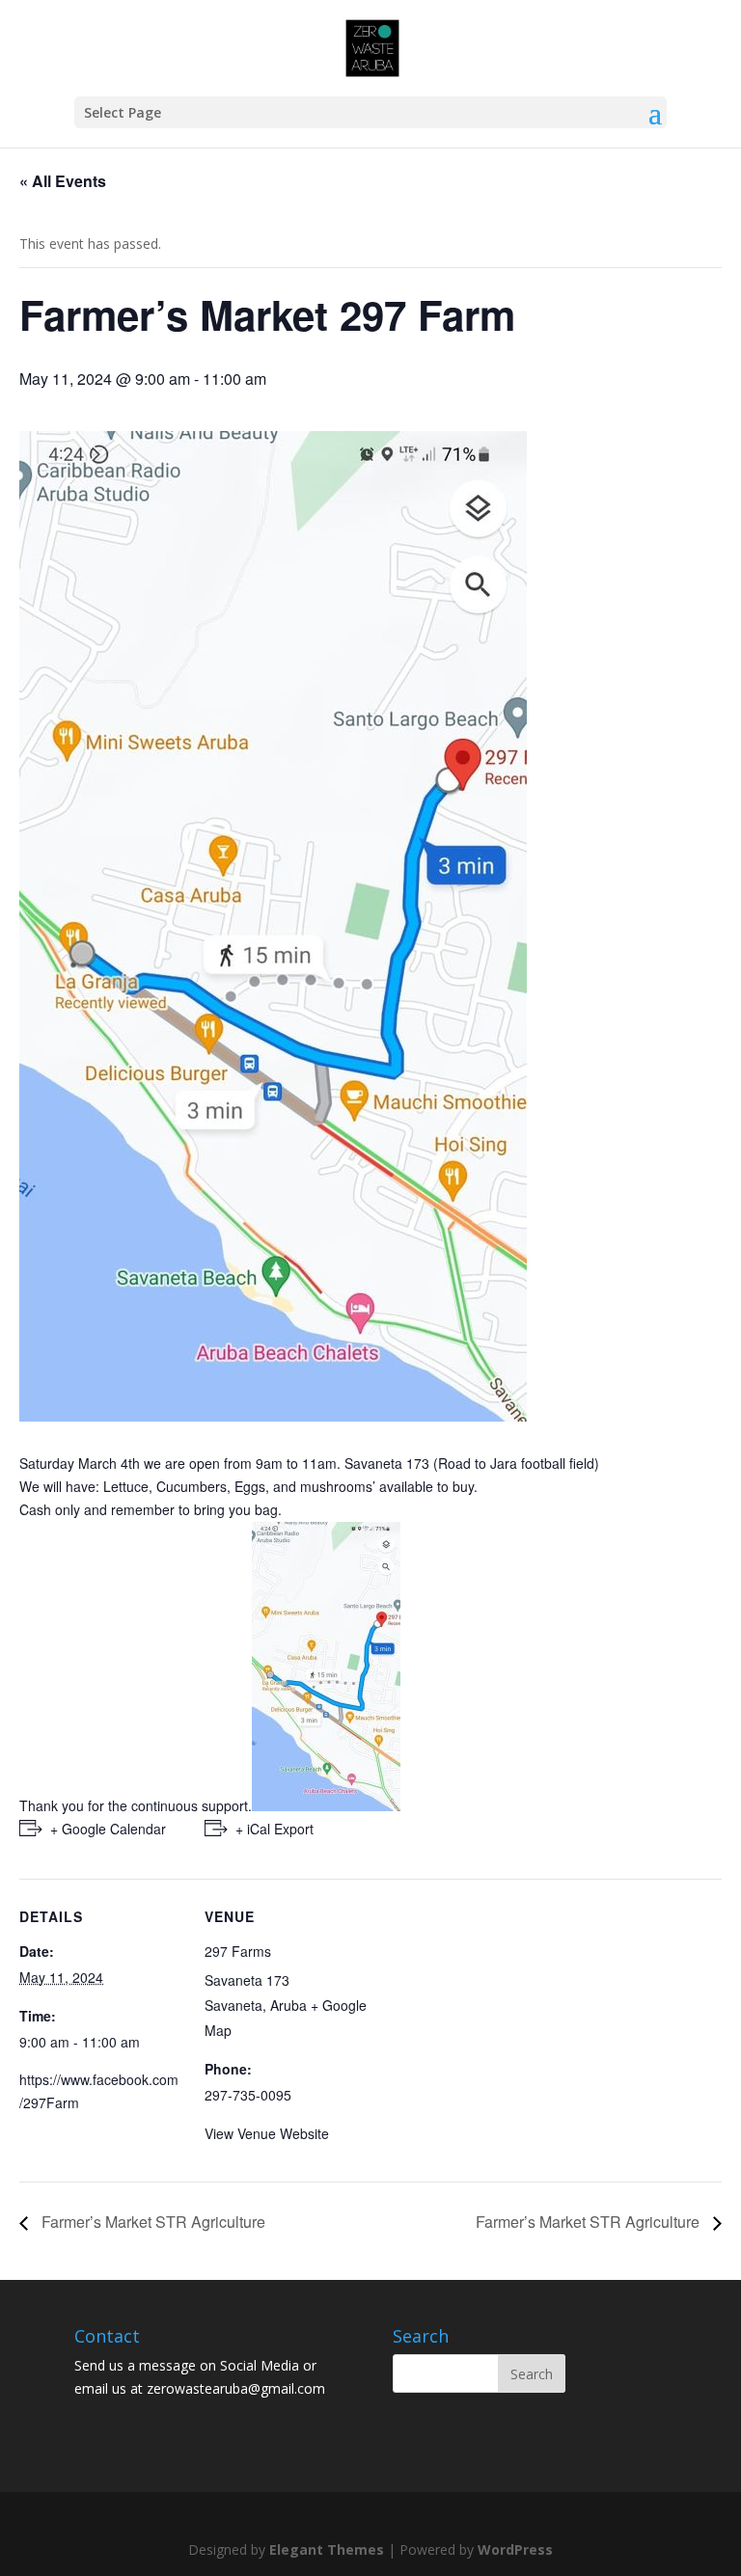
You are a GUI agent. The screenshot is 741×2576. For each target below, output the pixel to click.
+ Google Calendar (108, 1829)
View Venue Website (267, 2133)
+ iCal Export (274, 1829)
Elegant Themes (327, 2549)
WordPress (515, 2549)
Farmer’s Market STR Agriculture (151, 2222)
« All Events (63, 181)
